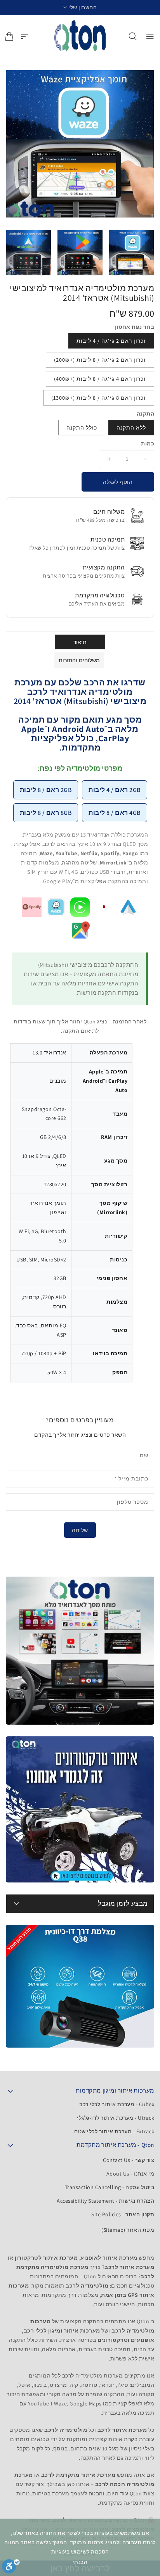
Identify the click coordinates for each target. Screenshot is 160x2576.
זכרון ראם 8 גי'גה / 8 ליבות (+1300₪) (99, 398)
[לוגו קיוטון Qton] (80, 36)
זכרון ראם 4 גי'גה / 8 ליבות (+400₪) (100, 379)
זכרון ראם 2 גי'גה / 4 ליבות (111, 341)
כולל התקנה (82, 428)
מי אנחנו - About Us (130, 2174)
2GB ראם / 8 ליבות (46, 790)
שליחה (80, 1530)
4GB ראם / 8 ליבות (115, 813)
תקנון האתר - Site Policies (123, 2214)
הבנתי (80, 2562)
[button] (80, 8)
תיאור (80, 642)
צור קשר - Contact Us (129, 2160)
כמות (148, 443)
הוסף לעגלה (118, 482)
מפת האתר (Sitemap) (128, 2230)
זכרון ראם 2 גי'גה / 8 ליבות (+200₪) (100, 360)
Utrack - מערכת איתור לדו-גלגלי (116, 2118)
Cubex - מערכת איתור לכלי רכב (117, 2104)
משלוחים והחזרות (79, 660)
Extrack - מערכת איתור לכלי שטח (114, 2131)
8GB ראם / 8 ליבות (46, 813)
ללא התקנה (131, 428)
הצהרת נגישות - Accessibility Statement (105, 2201)
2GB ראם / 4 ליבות (115, 790)
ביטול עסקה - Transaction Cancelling (110, 2187)
